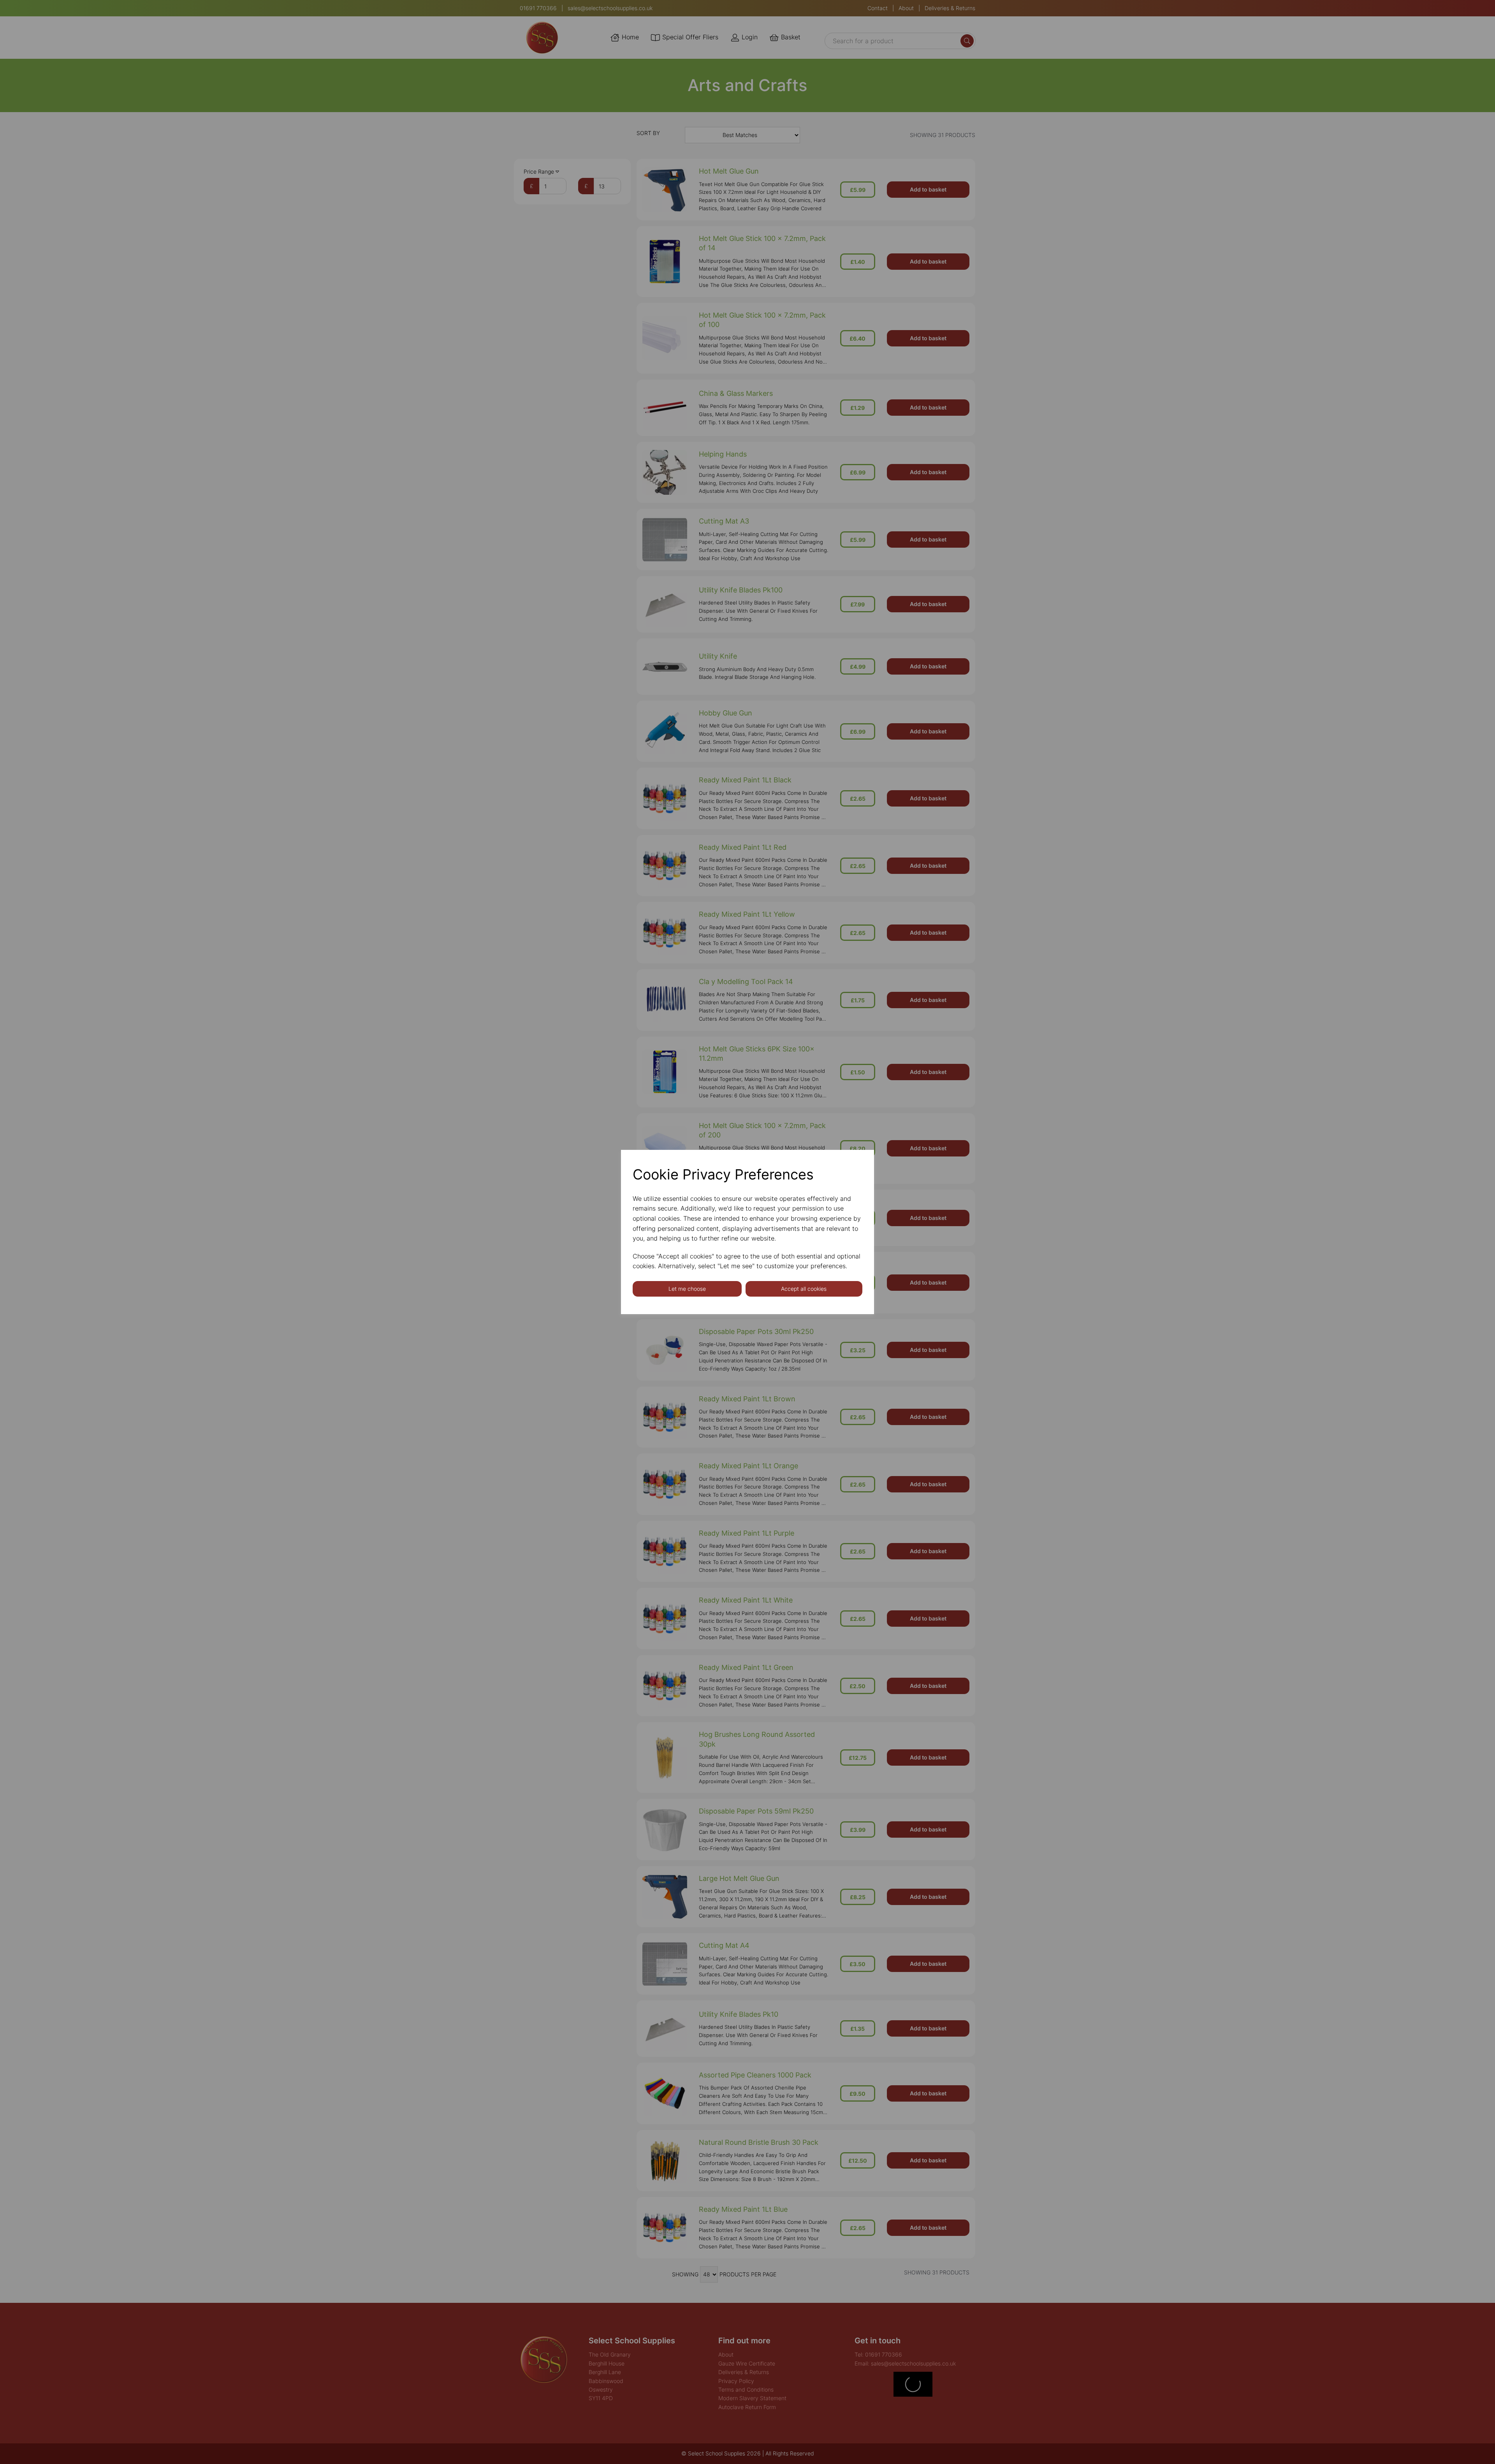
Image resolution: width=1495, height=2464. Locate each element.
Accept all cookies (804, 1289)
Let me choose (687, 1289)
